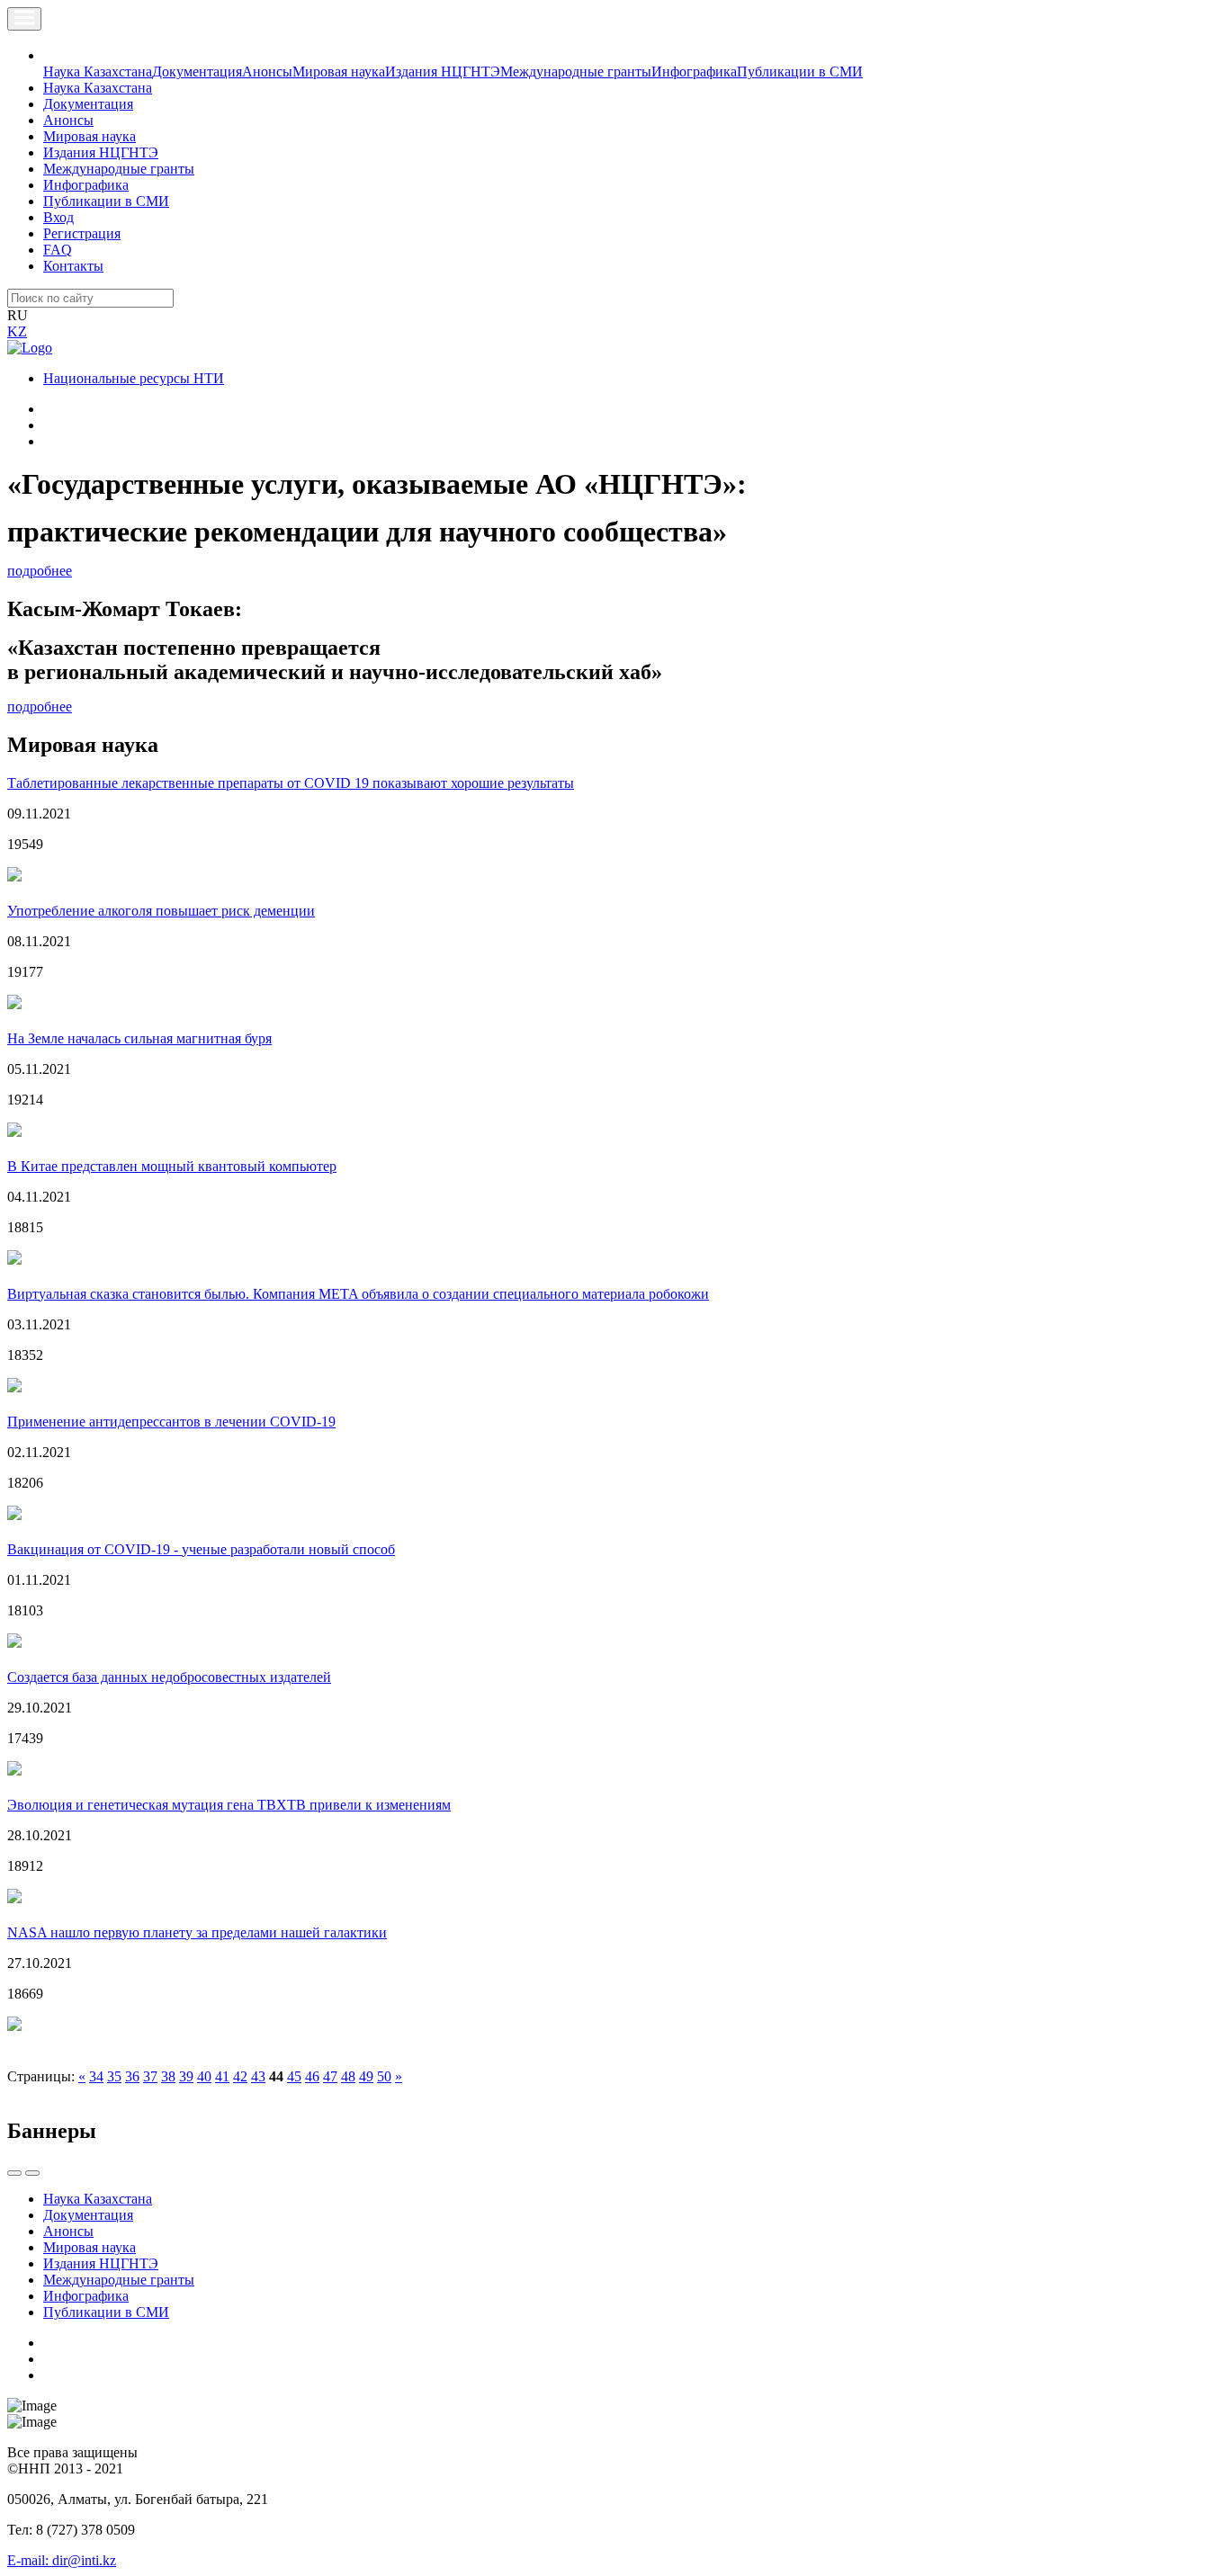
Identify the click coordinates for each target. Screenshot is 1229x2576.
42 (240, 2076)
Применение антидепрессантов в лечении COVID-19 (171, 1422)
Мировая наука (339, 72)
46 (312, 2076)
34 (96, 2076)
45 (294, 2076)
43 (258, 2076)
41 (222, 2076)
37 (150, 2076)
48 (348, 2076)
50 (384, 2076)
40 (204, 2076)
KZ (17, 331)
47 (330, 2076)
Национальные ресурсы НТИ (134, 378)
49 (366, 2076)
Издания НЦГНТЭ (443, 72)
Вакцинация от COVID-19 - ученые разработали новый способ (201, 1549)
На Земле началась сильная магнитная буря (139, 1038)
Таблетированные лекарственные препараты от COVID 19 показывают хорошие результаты (291, 783)
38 (168, 2076)
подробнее (40, 571)
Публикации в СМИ (800, 72)
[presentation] (14, 2173)
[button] (53, 55)
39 (186, 2076)
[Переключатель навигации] (24, 19)
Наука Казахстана (98, 72)
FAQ (58, 250)
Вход (58, 217)
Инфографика (694, 72)
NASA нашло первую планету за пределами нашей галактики (197, 1932)
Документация (197, 72)
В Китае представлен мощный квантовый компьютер (172, 1166)
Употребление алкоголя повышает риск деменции (161, 911)
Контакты (73, 266)
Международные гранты (576, 72)
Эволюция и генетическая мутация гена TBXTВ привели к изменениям (229, 1805)
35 (114, 2076)
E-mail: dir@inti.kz (62, 2560)
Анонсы (267, 72)
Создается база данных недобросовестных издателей (169, 1677)
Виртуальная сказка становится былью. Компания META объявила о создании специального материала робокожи (358, 1294)
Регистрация (82, 233)
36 (132, 2076)
